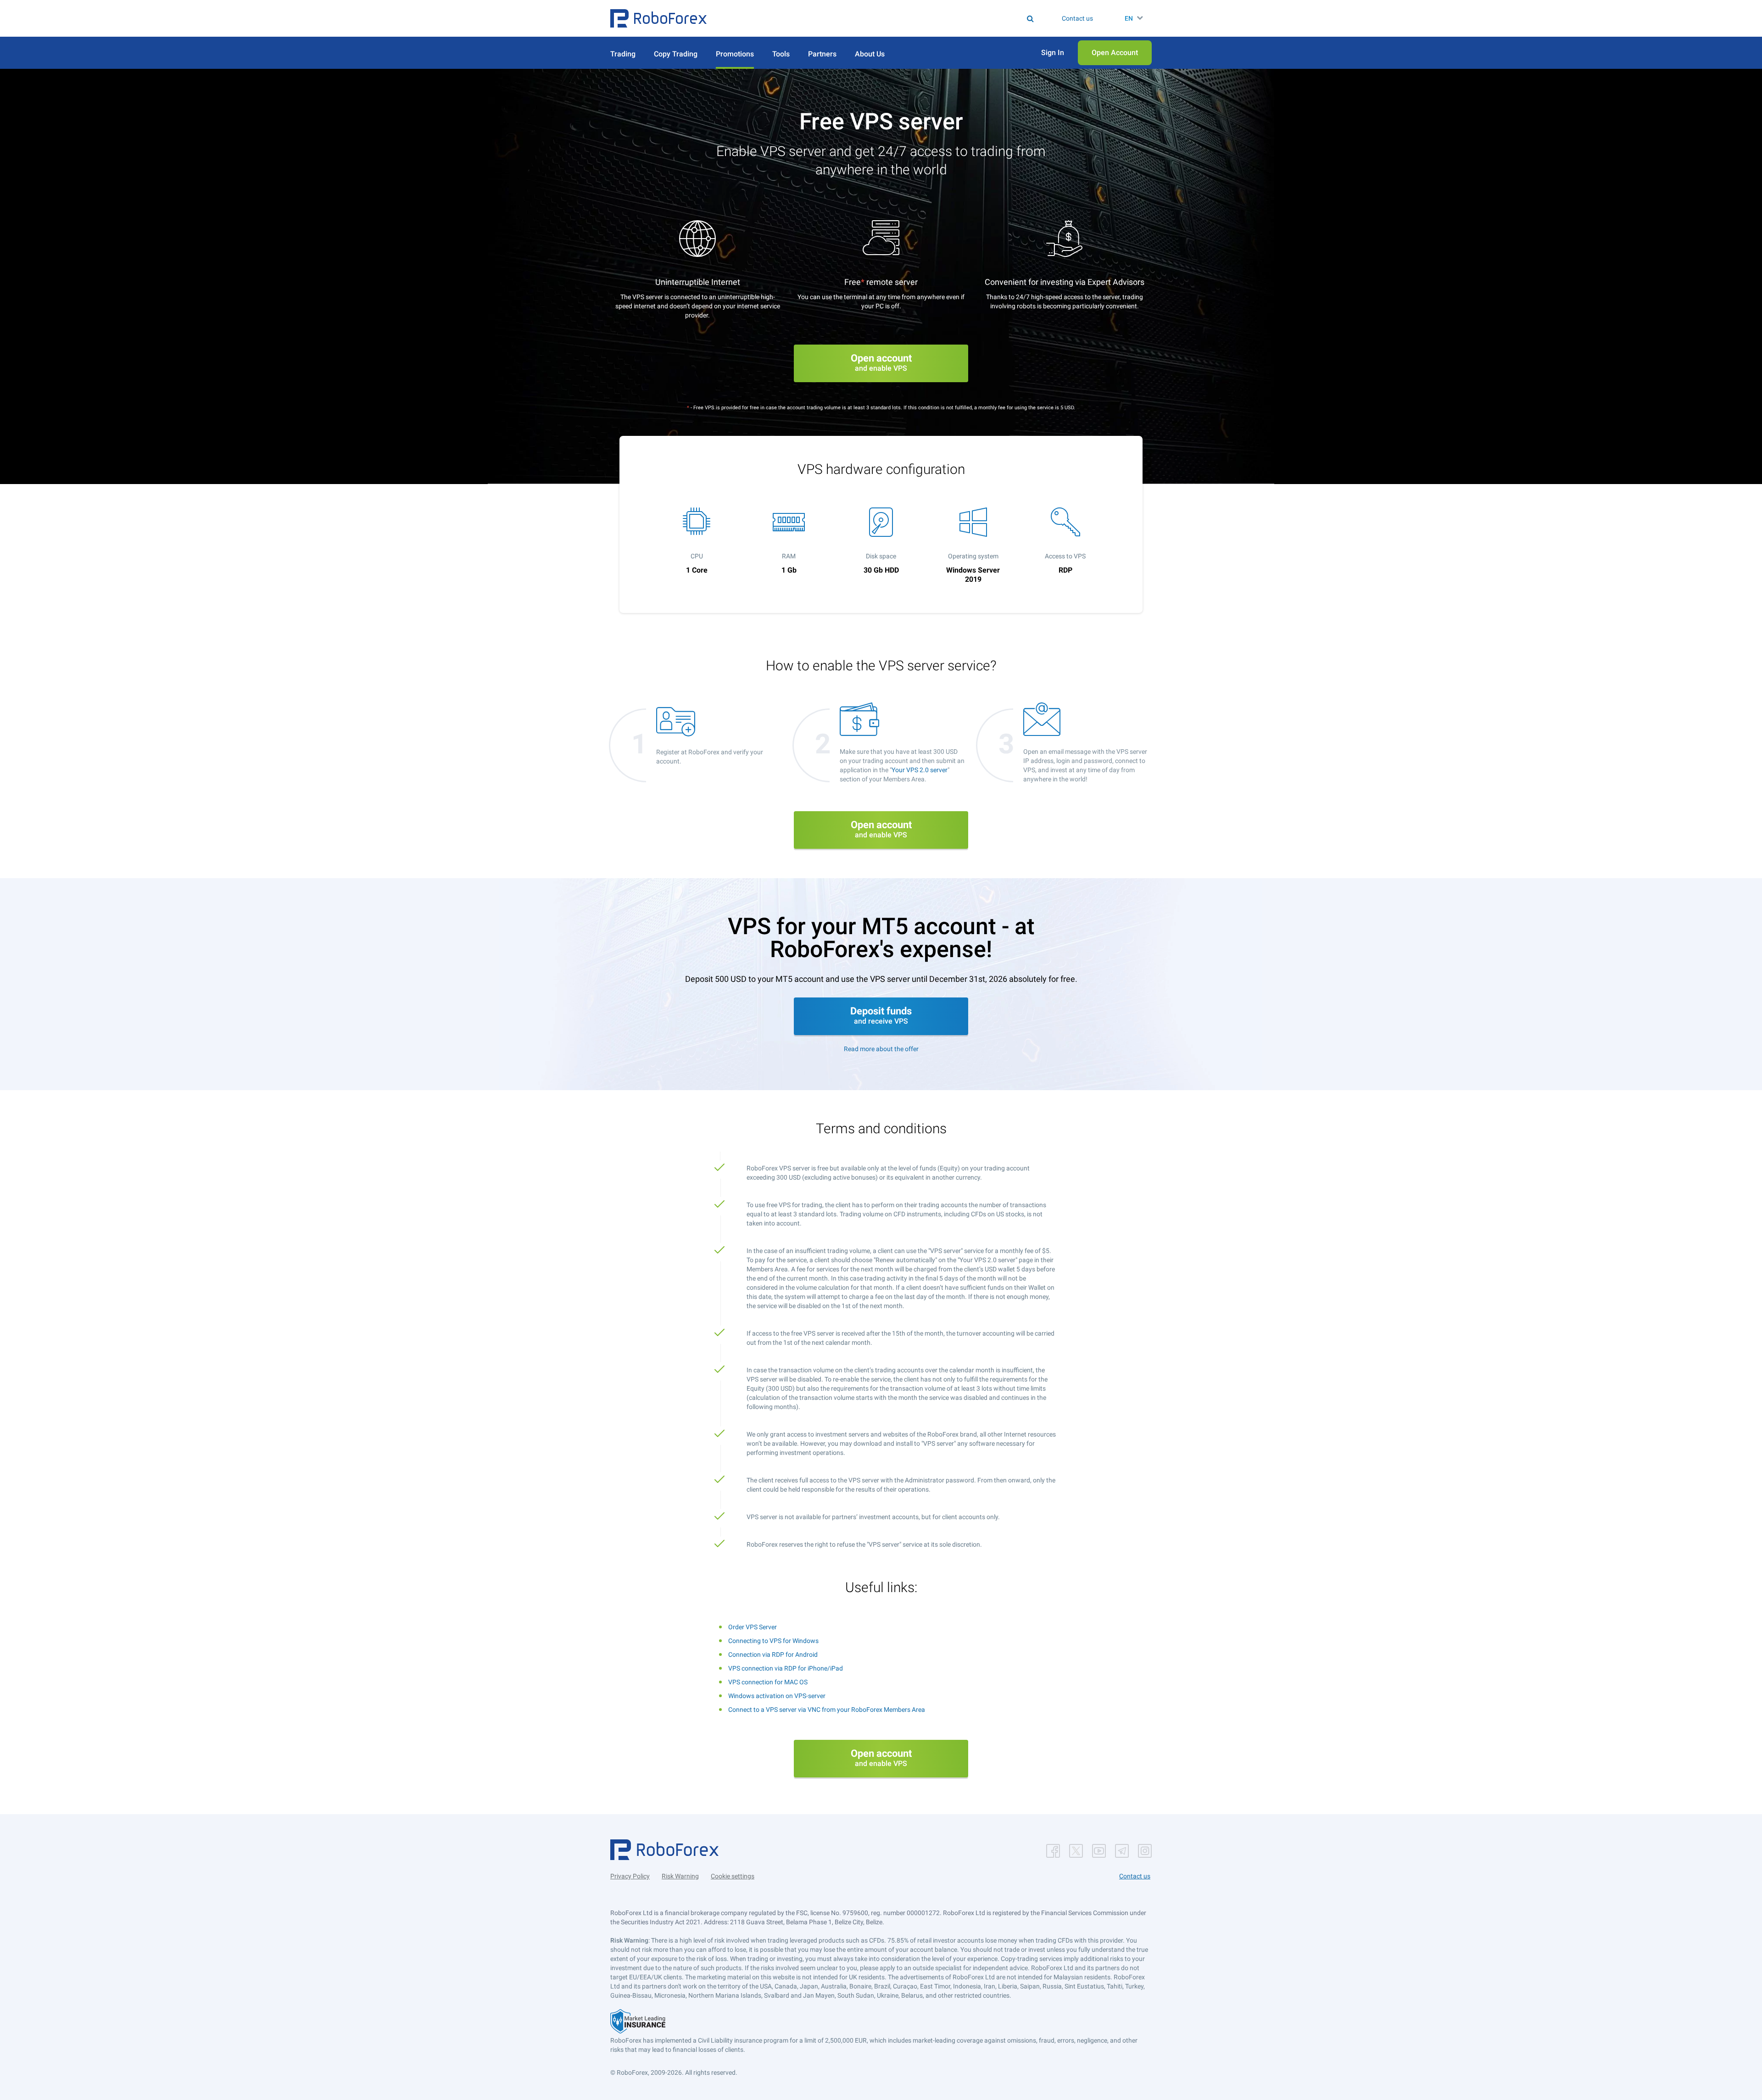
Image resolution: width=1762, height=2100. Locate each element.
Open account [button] (881, 362)
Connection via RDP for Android (773, 1654)
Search (887, 18)
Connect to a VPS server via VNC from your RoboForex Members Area (827, 1710)
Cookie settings (733, 1876)
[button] (658, 18)
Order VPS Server (753, 1627)
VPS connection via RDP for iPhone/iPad (786, 1668)
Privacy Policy (630, 1876)
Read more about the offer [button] (881, 1049)
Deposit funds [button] (881, 1015)
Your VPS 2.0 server (920, 770)
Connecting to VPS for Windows (773, 1641)
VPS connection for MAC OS (768, 1682)
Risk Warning (680, 1876)
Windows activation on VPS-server (777, 1696)
